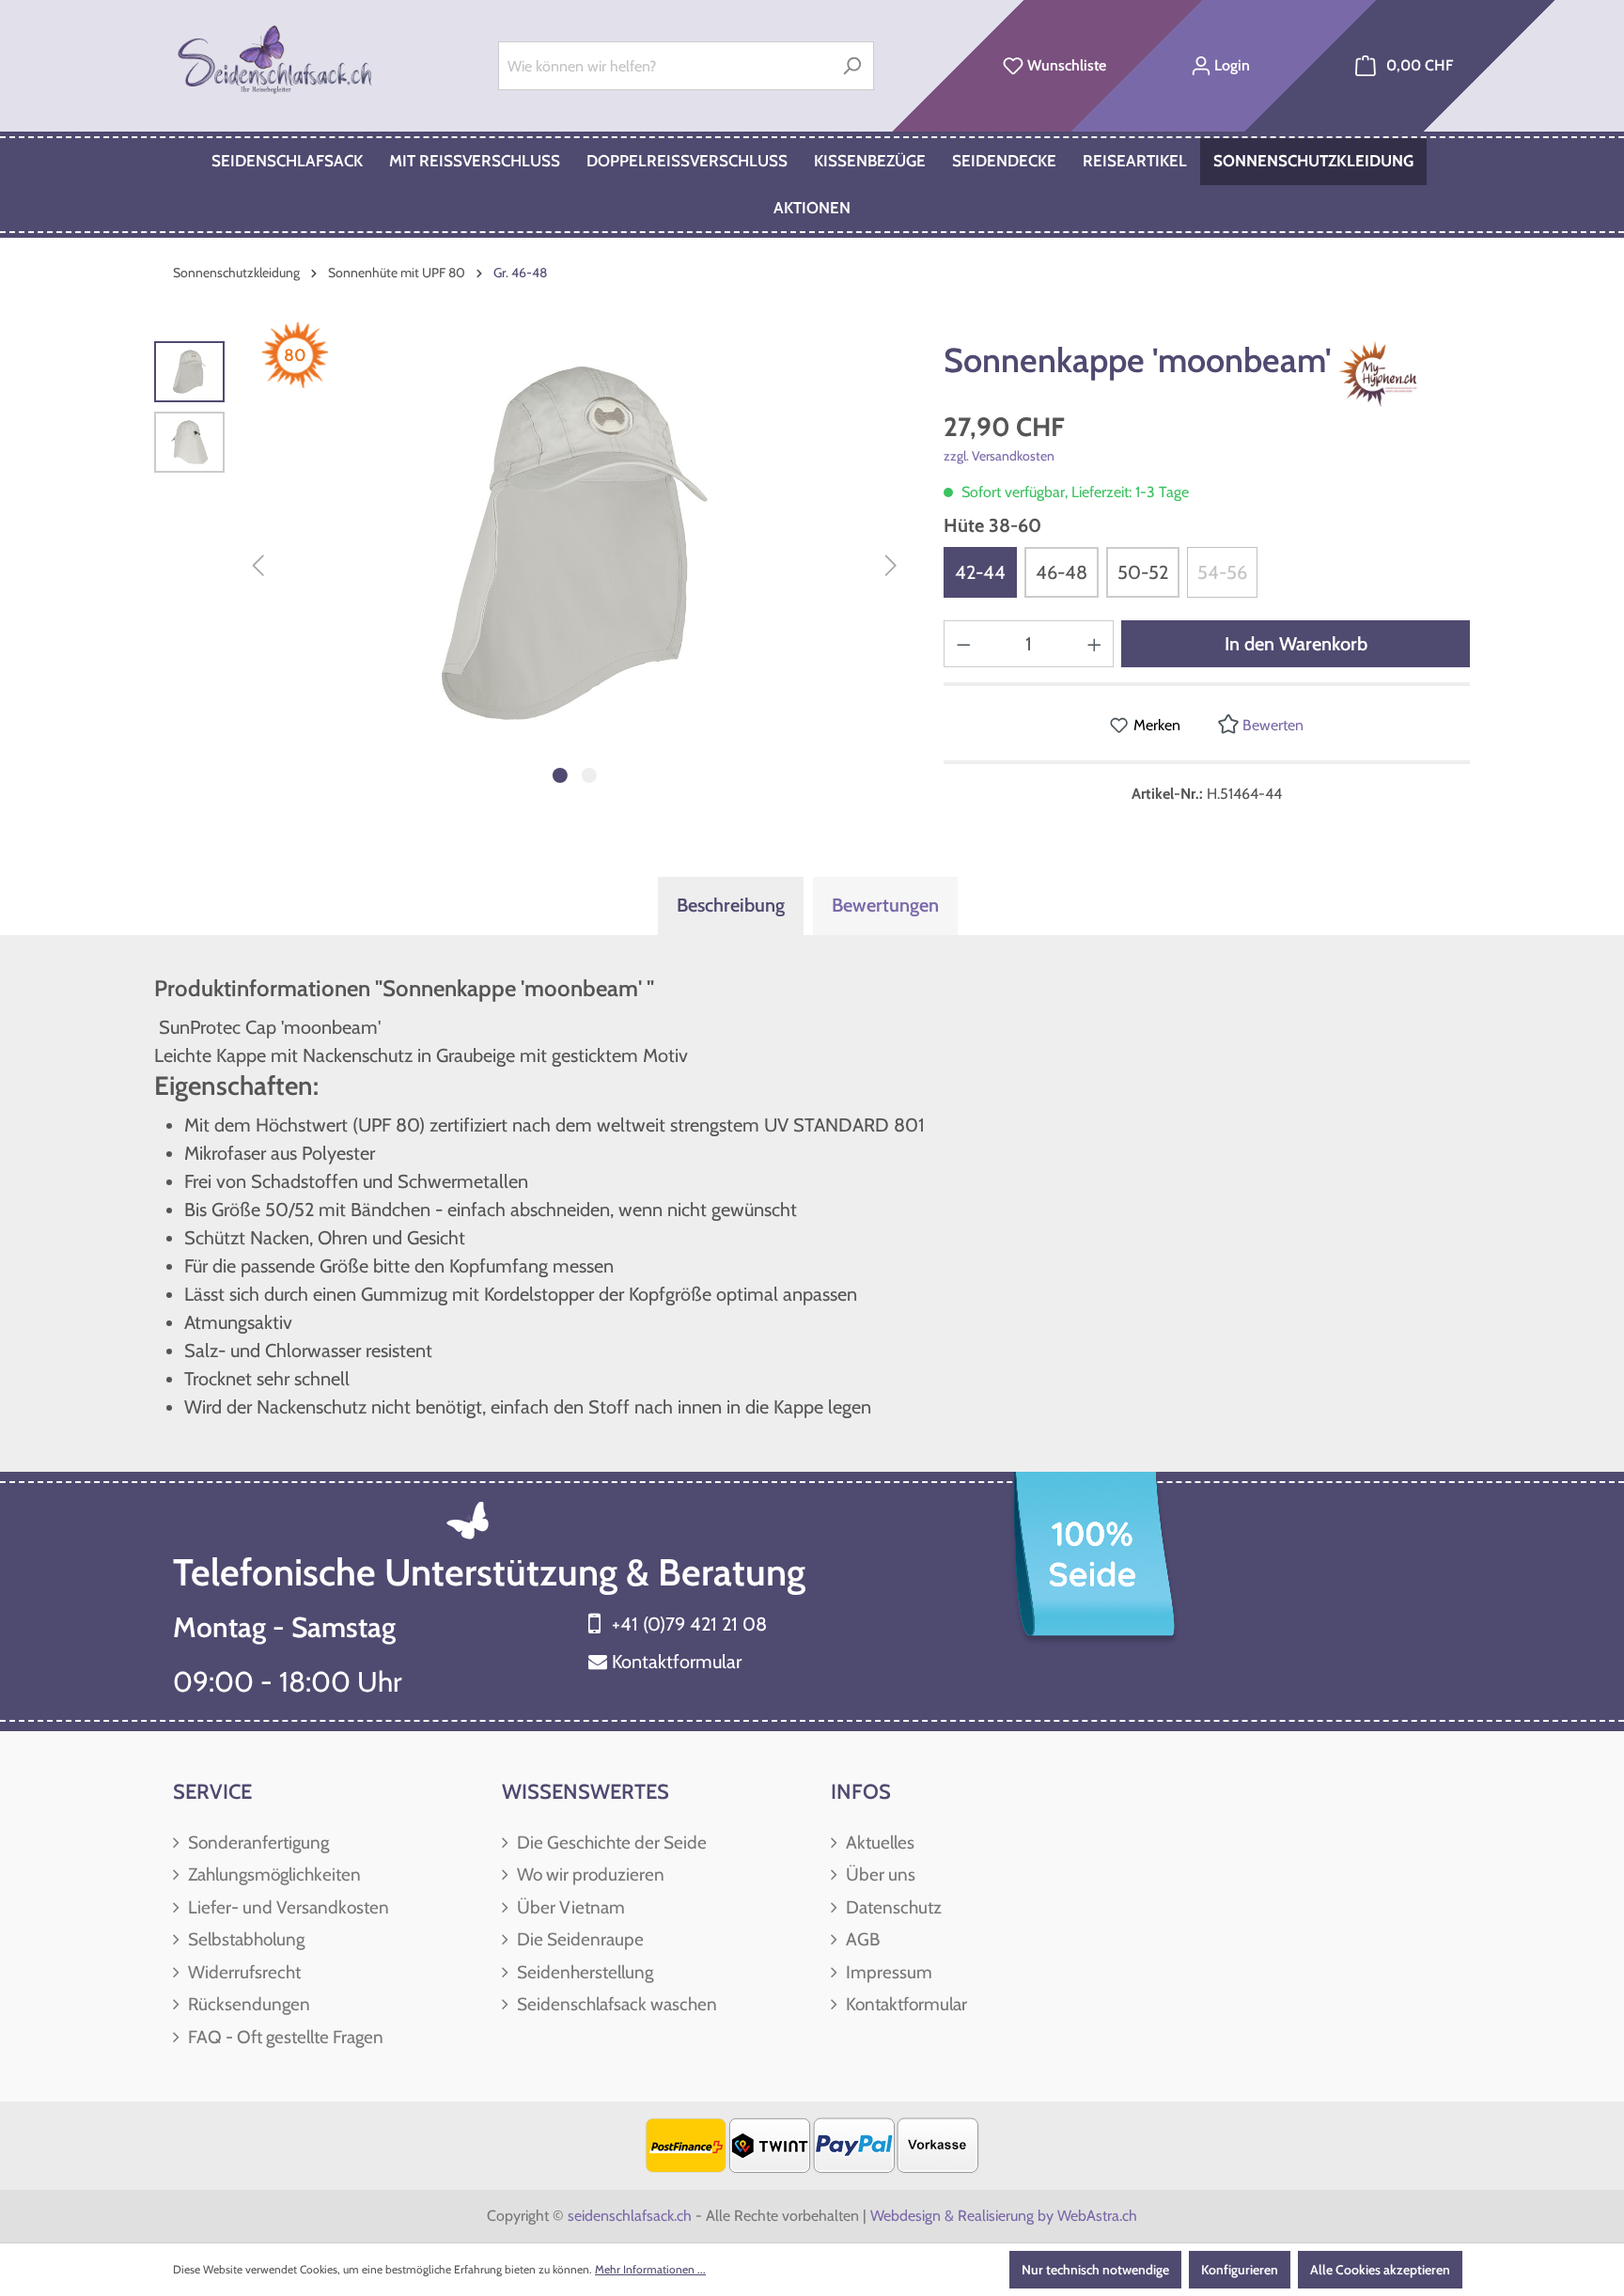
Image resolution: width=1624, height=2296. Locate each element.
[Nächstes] (891, 567)
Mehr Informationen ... (650, 2269)
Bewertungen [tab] (885, 905)
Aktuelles (878, 1843)
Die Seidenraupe (578, 1939)
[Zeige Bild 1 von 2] (560, 775)
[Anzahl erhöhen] (1095, 644)
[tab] (731, 906)
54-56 (1222, 572)
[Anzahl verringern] (963, 644)
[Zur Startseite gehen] (277, 62)
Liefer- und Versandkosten (287, 1907)
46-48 (1062, 572)
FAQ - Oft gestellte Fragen (284, 2037)
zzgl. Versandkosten (999, 456)
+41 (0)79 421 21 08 (689, 1624)
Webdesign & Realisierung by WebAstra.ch (1004, 2216)
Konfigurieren (1240, 2270)
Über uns (879, 1874)
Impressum (887, 1972)
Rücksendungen (247, 2004)
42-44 (980, 572)
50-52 (1143, 572)
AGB (861, 1939)
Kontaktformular (677, 1662)
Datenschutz (892, 1907)
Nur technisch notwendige (1095, 2270)
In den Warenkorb (1296, 644)
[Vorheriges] (258, 567)
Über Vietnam (569, 1907)
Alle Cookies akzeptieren (1380, 2270)
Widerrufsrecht (242, 1972)
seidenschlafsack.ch (630, 2216)
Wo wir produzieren (589, 1874)
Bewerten (1271, 725)
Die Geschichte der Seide (610, 1843)
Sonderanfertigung (257, 1843)
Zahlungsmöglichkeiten (273, 1874)
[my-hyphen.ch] (1394, 374)
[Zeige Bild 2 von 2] (589, 775)
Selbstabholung (244, 1939)
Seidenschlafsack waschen (615, 2004)
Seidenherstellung (583, 1972)
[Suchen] (852, 66)
